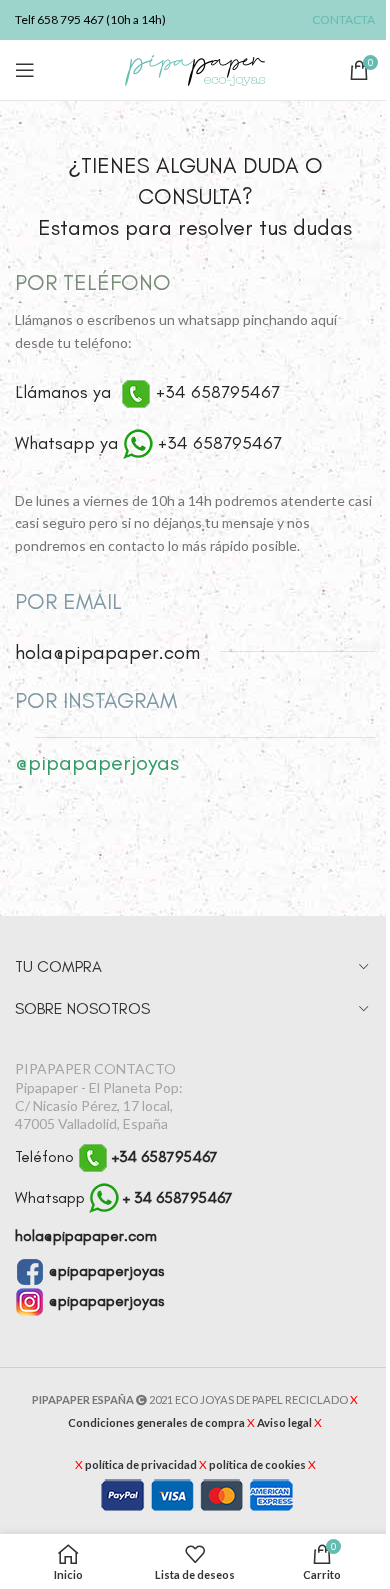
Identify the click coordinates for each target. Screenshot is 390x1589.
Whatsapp (124, 1197)
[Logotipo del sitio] (195, 68)
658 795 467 (70, 19)
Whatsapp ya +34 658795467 (148, 443)
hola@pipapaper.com (86, 1235)
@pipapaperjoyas (104, 1270)
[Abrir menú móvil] (25, 70)
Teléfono (116, 1156)
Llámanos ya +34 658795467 (147, 392)
